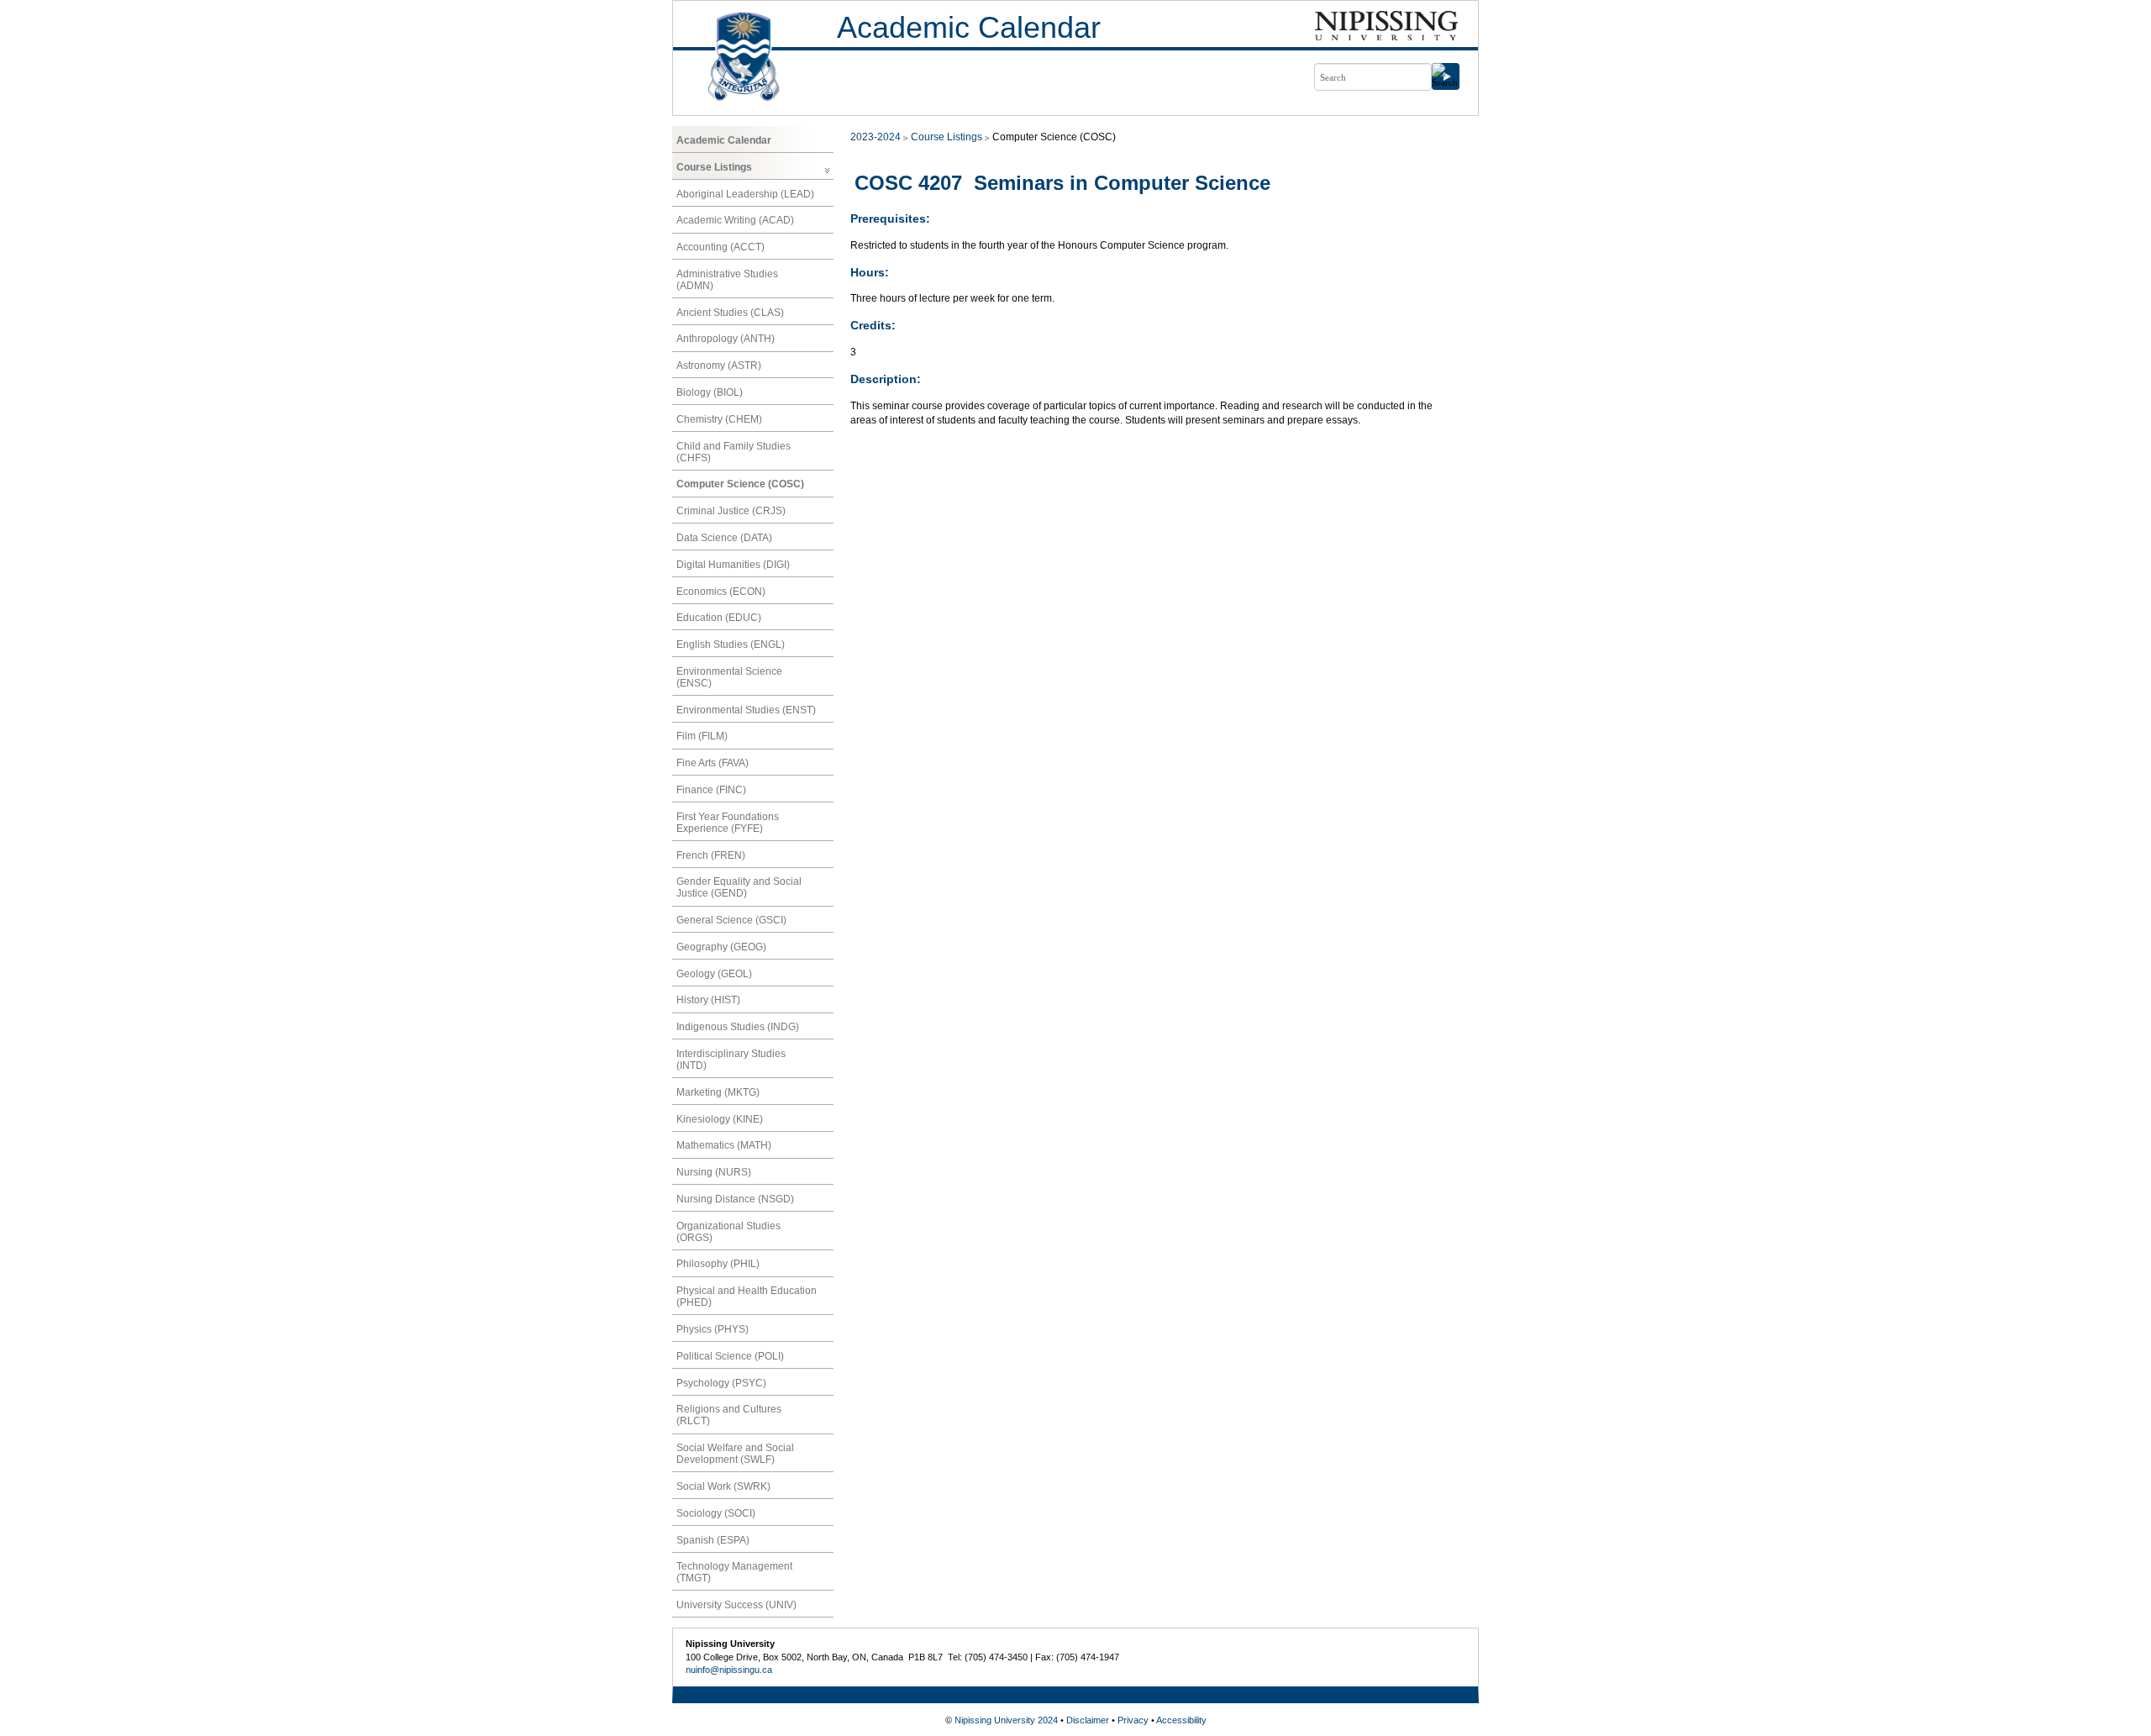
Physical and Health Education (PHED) (747, 1297)
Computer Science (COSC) (740, 484)
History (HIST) (708, 1000)
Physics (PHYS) (713, 1329)
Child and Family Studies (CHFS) (734, 452)
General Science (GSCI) (731, 920)
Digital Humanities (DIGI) (733, 565)
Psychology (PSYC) (721, 1383)
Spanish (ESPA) (713, 1540)
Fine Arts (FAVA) (713, 763)
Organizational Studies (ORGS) (728, 1232)
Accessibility (1181, 1720)
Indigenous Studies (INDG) (738, 1027)
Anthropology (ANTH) (726, 339)
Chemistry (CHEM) (719, 419)
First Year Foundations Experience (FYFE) (728, 823)
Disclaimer (1088, 1720)
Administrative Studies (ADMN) (727, 280)
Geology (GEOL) (714, 974)
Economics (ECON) (721, 592)
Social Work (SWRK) (723, 1486)
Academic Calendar (969, 27)
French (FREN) (711, 855)
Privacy (1133, 1720)
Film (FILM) (702, 736)
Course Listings (714, 167)
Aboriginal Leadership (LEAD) (745, 194)
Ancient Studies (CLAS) (730, 313)
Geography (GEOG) (721, 947)
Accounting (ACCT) (721, 247)
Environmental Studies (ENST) (746, 710)
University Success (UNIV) (736, 1605)
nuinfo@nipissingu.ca (729, 1670)
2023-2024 (876, 137)
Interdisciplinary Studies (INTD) (731, 1060)
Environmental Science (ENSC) (729, 677)
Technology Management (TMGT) (734, 1572)
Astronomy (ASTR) (719, 366)
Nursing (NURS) (714, 1172)
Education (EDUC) (719, 618)
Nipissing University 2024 (1006, 1720)
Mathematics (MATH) (724, 1145)
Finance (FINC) (711, 790)
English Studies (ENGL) (731, 644)
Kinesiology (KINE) (720, 1119)
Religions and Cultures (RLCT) (729, 1415)
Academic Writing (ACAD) (735, 220)
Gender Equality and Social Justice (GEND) (739, 887)
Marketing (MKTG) (718, 1092)
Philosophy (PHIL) (718, 1264)
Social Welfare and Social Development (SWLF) (735, 1454)
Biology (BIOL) (710, 392)
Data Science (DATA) (724, 538)
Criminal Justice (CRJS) (731, 511)
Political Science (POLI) (730, 1356)
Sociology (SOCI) (716, 1513)
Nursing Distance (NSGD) (735, 1199)
